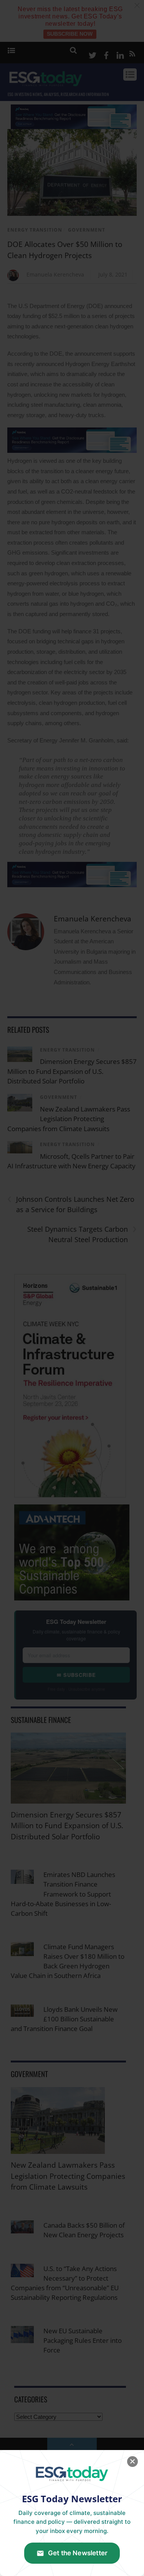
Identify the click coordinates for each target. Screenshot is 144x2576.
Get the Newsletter (78, 2553)
